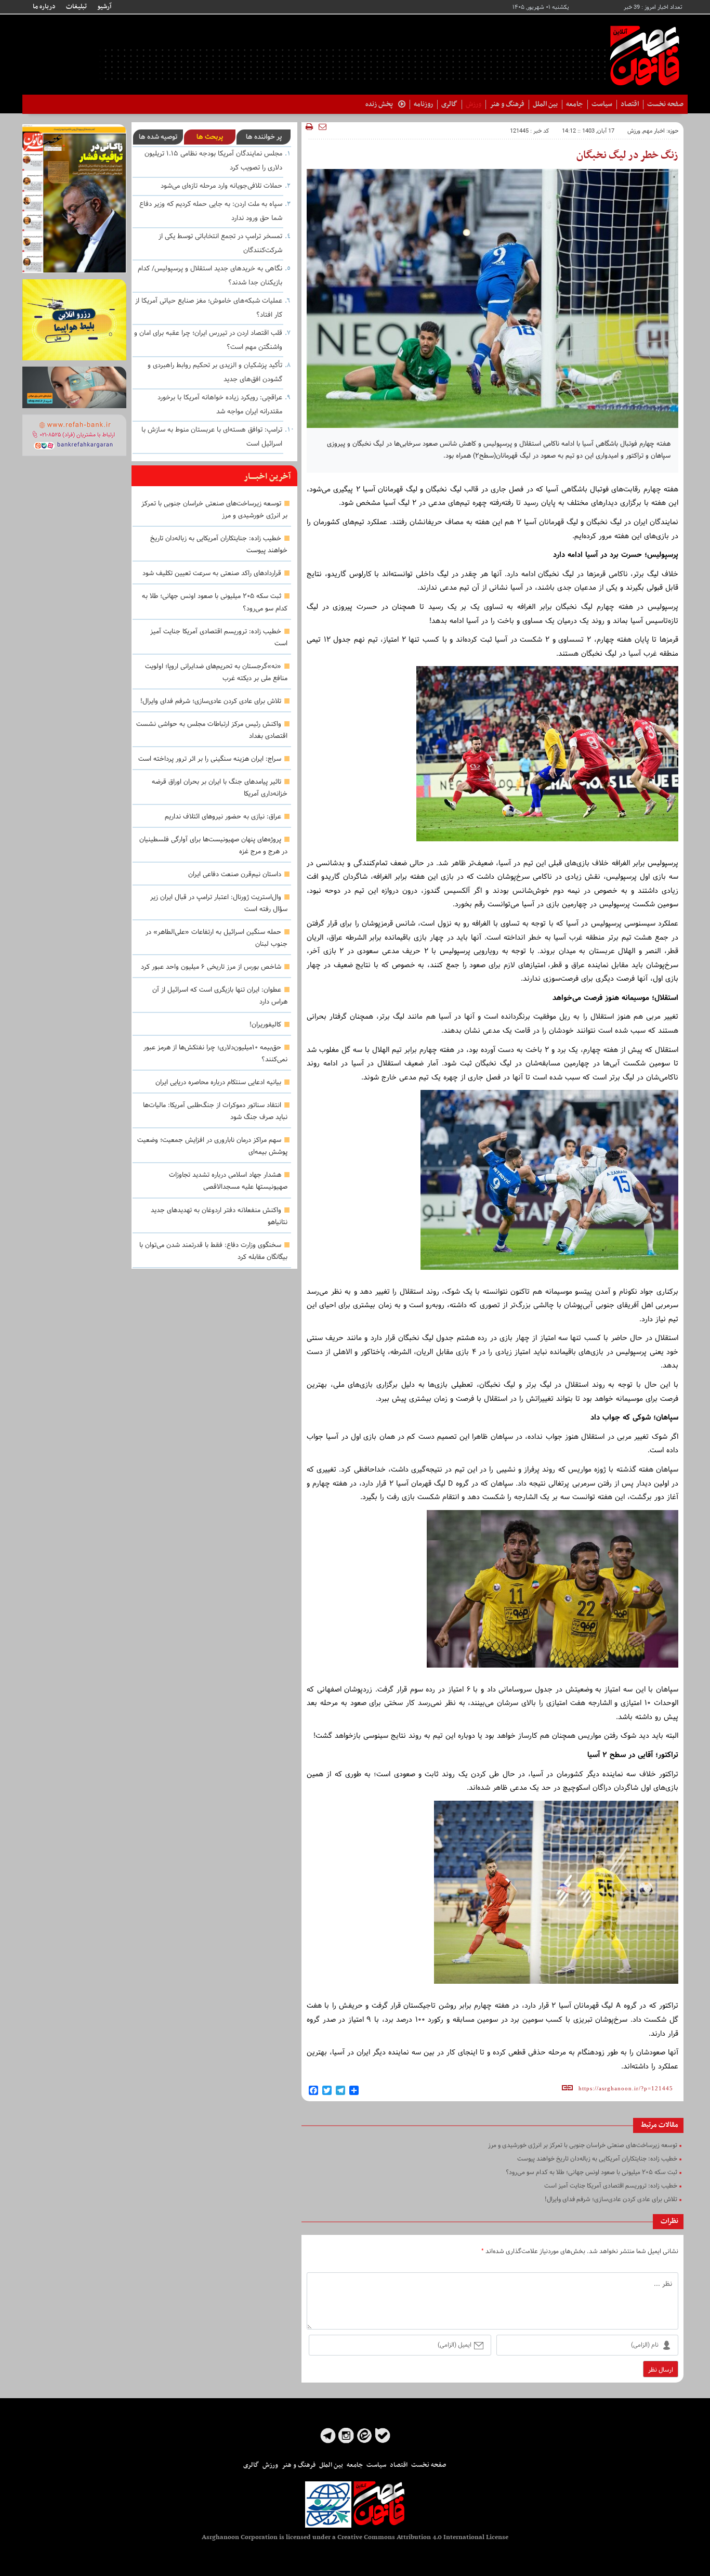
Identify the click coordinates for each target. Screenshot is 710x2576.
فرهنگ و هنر (507, 104)
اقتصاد (630, 104)
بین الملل (545, 104)
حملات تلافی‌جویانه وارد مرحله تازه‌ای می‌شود (221, 186)
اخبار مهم (654, 131)
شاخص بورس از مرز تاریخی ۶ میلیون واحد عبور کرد (211, 967)
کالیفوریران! (265, 1025)
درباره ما (44, 7)
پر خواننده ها (264, 137)
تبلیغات (76, 7)
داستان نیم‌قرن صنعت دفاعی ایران (235, 875)
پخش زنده (379, 104)
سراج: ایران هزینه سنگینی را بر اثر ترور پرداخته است (210, 759)
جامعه (575, 104)
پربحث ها (210, 137)
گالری (449, 104)
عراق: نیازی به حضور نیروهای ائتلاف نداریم (223, 817)
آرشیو (104, 7)
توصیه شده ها (158, 137)
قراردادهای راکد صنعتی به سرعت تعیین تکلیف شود (212, 574)
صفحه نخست (665, 104)
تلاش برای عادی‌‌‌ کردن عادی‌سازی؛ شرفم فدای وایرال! (211, 701)
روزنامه (423, 104)
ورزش (474, 104)
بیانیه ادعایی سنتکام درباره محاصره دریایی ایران (218, 1083)
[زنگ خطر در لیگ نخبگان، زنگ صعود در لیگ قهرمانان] (547, 759)
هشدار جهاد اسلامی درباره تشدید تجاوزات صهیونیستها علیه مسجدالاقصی (228, 1181)
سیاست (602, 104)
